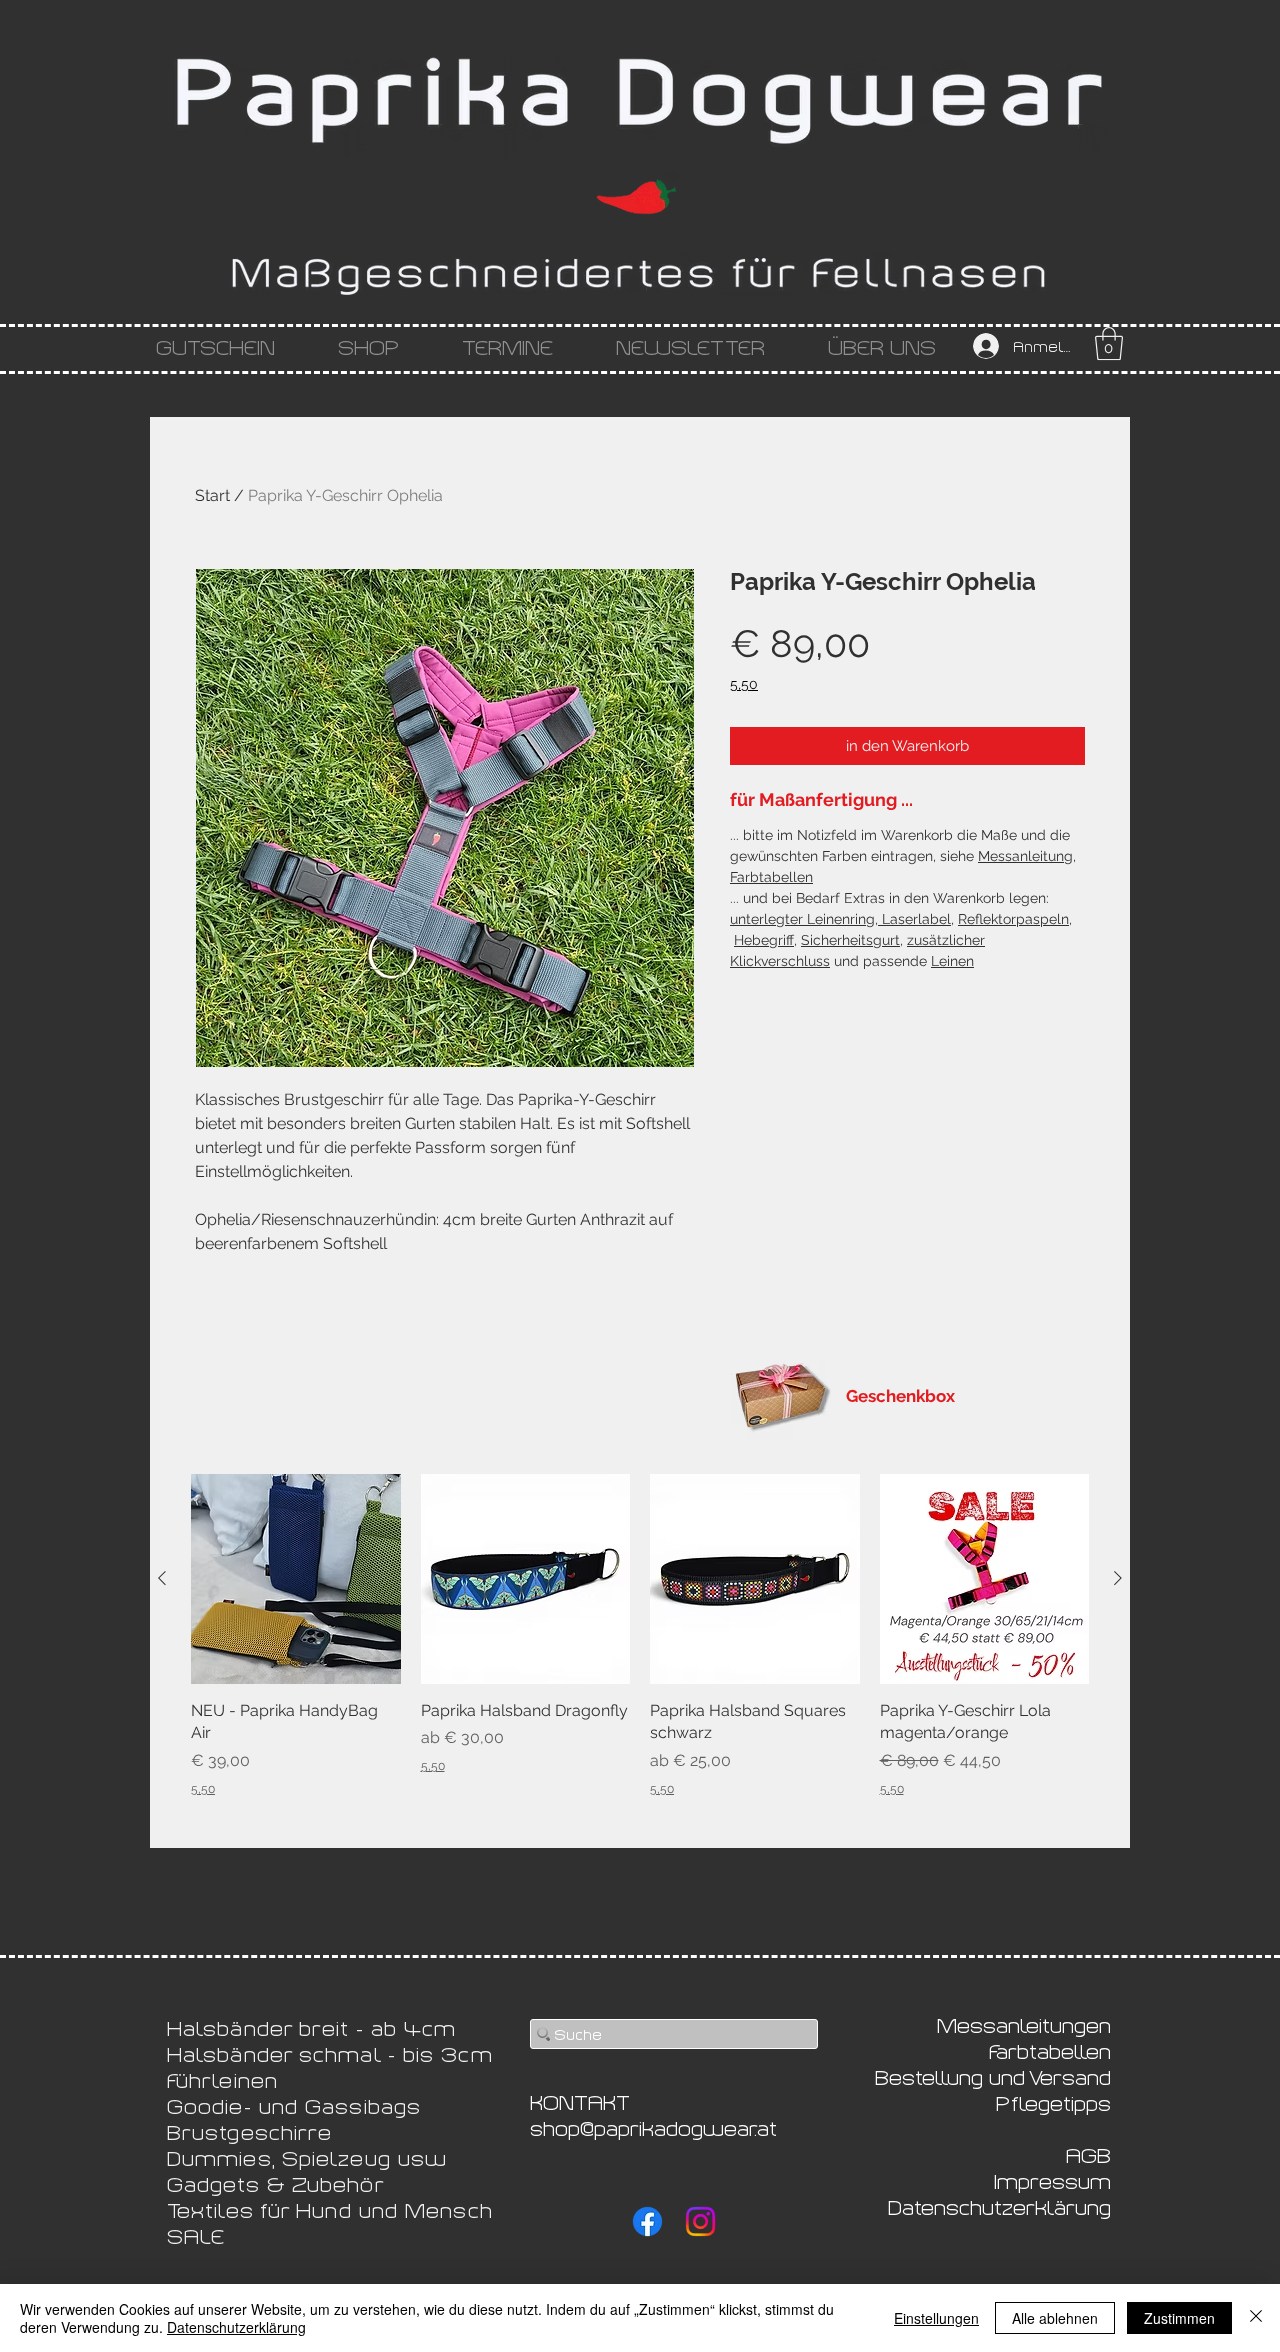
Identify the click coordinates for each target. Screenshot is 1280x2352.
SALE (196, 2235)
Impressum (1052, 2180)
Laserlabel (914, 919)
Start (212, 495)
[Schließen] (1256, 2318)
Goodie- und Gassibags (294, 2105)
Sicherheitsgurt (850, 940)
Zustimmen (1179, 2318)
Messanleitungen (1024, 2024)
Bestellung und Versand (993, 2076)
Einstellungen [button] (936, 2318)
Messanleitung (1025, 856)
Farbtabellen (771, 877)
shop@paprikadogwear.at (653, 2127)
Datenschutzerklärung (236, 2327)
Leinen (952, 961)
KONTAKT (580, 2101)
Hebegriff (764, 940)
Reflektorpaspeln (1013, 919)
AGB (1088, 2154)
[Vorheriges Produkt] (162, 1578)
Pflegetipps (1053, 2102)
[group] (640, 1635)
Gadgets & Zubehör (276, 2183)
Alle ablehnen (1055, 2318)
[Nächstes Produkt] (1118, 1578)
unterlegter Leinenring (802, 919)
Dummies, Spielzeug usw (307, 2157)
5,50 (744, 684)
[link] (1109, 343)
